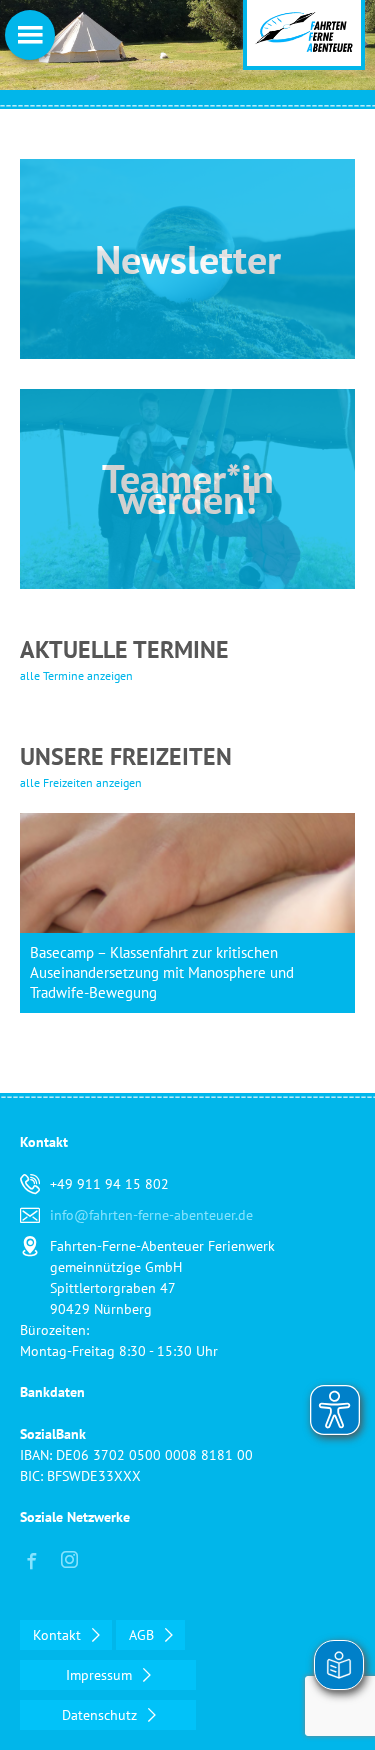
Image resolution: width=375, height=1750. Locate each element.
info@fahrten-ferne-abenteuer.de (151, 1215)
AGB (143, 1635)
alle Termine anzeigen (76, 675)
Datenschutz (101, 1715)
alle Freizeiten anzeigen (81, 782)
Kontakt (59, 1635)
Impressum (101, 1675)
